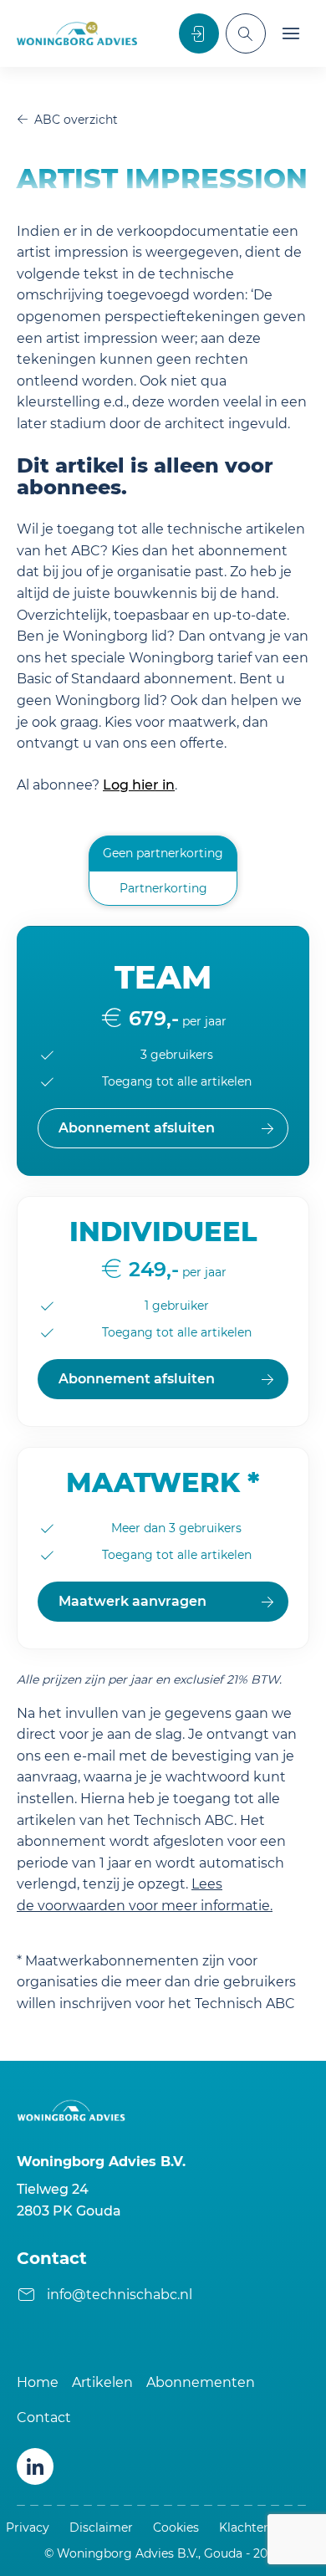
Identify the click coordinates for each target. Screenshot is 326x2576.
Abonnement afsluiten (137, 1379)
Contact (44, 2418)
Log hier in (139, 785)
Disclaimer (101, 2527)
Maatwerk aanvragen (132, 1601)
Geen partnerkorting (163, 853)
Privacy (28, 2527)
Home (38, 2382)
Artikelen (102, 2382)
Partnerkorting (163, 888)
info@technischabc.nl (120, 2295)
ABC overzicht (76, 120)
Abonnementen (201, 2382)
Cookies (176, 2527)
